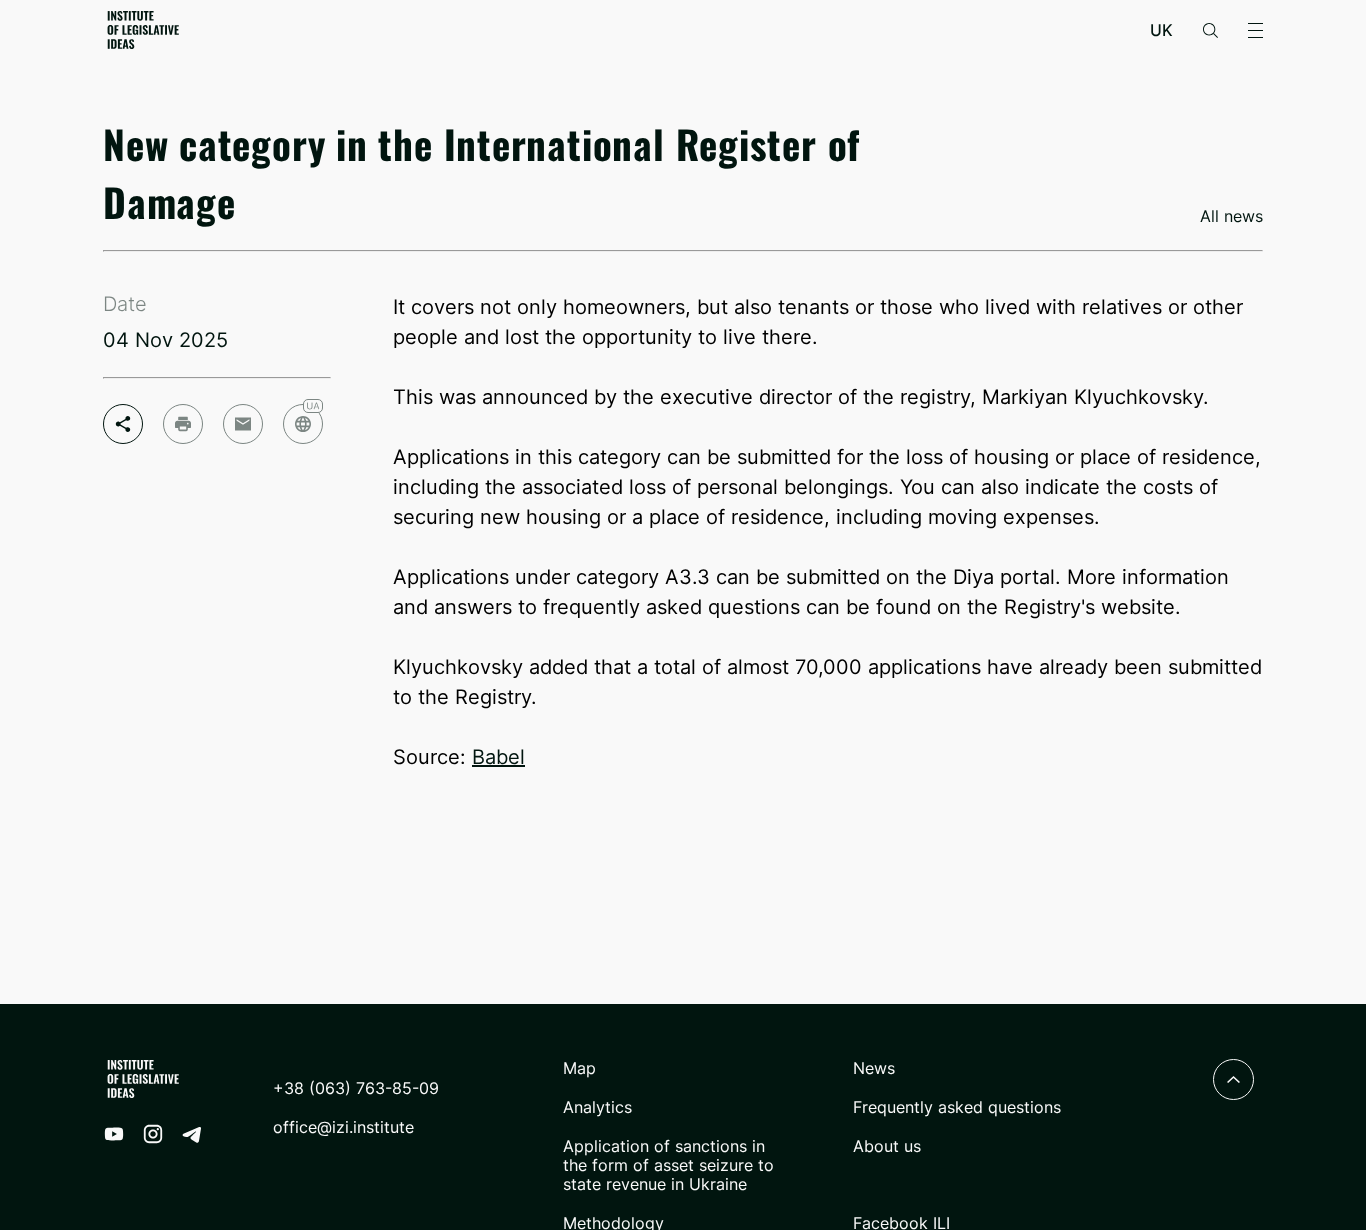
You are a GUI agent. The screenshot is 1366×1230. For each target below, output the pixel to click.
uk (1161, 30)
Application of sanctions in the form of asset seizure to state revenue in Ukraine (668, 1165)
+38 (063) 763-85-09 (356, 1088)
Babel (498, 757)
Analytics (597, 1107)
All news (1231, 216)
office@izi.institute (343, 1127)
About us (887, 1146)
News (874, 1068)
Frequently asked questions (957, 1107)
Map (579, 1068)
